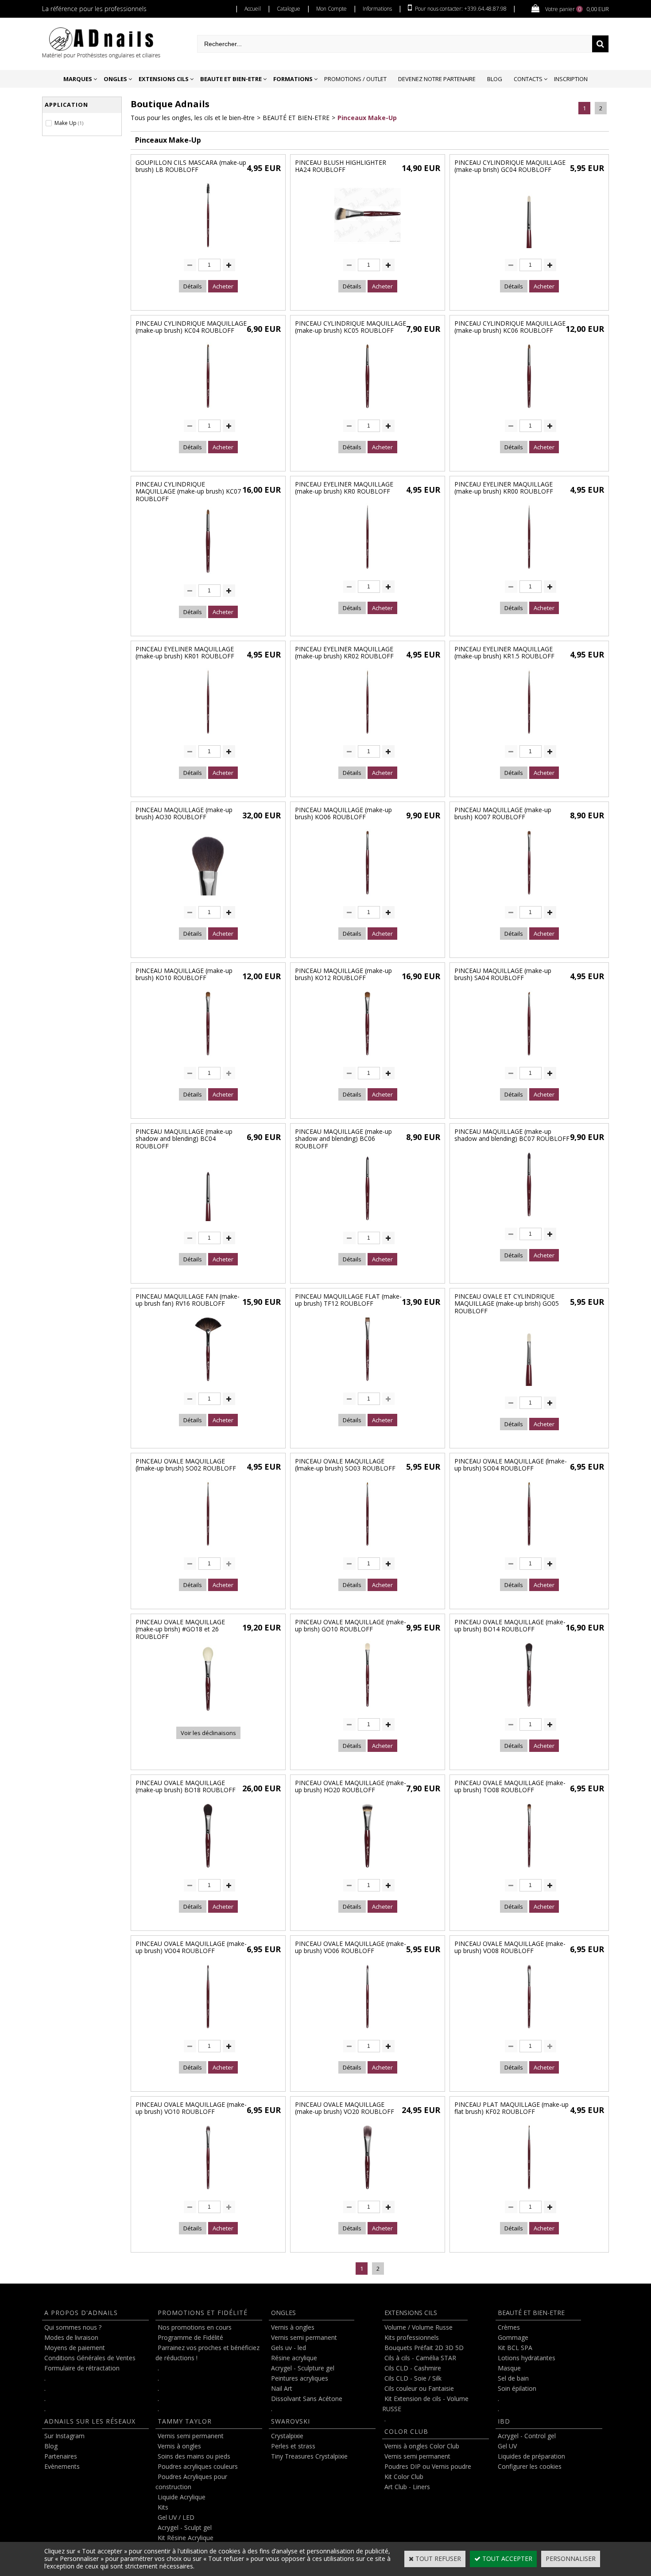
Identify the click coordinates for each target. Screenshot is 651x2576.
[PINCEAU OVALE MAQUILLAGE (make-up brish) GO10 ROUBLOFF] (368, 1710)
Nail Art (282, 2388)
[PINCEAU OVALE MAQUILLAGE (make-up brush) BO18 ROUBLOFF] (208, 1870)
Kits (163, 2507)
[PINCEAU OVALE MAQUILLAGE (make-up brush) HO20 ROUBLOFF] (368, 1870)
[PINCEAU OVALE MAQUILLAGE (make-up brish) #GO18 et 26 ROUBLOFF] (208, 1714)
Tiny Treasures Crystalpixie (309, 2456)
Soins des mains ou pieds (194, 2456)
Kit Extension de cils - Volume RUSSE (425, 2404)
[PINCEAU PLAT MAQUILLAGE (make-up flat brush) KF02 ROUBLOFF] (529, 2192)
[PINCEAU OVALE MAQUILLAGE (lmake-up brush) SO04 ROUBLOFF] (529, 1549)
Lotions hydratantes (527, 2358)
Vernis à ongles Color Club (422, 2446)
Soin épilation (517, 2388)
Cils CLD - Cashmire (413, 2368)
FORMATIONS (293, 79)
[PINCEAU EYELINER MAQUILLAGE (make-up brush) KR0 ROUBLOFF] (368, 572)
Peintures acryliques (300, 2378)
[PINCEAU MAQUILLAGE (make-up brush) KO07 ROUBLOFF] (529, 897)
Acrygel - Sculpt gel (185, 2527)
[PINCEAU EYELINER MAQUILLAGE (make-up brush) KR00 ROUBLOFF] (529, 572)
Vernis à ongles (179, 2446)
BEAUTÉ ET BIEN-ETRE (296, 118)
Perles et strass (293, 2446)
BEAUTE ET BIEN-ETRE (231, 79)
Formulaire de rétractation (82, 2368)
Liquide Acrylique (182, 2497)
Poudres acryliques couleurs (198, 2466)
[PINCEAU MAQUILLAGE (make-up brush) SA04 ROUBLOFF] (529, 1058)
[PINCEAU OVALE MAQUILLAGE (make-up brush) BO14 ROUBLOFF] (529, 1710)
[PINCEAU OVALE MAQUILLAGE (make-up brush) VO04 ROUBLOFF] (208, 2031)
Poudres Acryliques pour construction (191, 2482)
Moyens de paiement (75, 2348)
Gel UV (507, 2446)
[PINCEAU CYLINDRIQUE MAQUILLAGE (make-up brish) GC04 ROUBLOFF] (529, 250)
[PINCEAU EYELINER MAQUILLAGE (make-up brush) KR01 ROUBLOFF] (208, 737)
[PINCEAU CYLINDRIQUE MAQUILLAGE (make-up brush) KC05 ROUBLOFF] (368, 411)
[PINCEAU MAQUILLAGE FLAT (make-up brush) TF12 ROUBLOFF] (368, 1384)
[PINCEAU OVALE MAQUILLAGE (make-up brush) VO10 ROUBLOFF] (208, 2192)
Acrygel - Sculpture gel (303, 2368)
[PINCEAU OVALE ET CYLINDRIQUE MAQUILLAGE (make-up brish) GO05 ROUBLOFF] (529, 1388)
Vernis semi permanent (191, 2436)
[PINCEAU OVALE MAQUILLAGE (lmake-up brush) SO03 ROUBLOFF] (368, 1549)
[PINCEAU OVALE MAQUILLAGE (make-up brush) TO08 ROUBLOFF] (529, 1870)
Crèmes (509, 2327)
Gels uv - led (289, 2348)
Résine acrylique (294, 2358)
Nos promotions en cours (195, 2327)
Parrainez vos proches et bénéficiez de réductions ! (207, 2353)
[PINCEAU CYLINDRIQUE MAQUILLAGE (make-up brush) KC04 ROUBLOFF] (208, 411)
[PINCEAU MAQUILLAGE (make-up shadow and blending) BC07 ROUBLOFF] (529, 1219)
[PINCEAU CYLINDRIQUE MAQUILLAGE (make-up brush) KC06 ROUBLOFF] (529, 411)
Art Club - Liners (407, 2487)
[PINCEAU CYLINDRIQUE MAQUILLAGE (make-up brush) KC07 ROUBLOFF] (208, 576)
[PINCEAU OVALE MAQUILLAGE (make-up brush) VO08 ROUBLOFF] (529, 2031)
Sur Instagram (64, 2436)
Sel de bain (513, 2378)
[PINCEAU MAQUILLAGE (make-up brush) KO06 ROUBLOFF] (368, 897)
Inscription (571, 79)
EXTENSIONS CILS (164, 79)
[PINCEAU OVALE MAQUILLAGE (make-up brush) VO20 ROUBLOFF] (368, 2192)
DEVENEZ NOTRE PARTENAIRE (437, 79)
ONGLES (115, 79)
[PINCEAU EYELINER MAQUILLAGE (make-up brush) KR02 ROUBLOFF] (368, 737)
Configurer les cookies (530, 2466)
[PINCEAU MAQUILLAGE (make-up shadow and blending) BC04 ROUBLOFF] (208, 1223)
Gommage (513, 2337)
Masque (509, 2368)
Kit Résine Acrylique (186, 2538)
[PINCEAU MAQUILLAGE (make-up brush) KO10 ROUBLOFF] (208, 1058)
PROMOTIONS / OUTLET (355, 79)
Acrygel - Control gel (527, 2436)
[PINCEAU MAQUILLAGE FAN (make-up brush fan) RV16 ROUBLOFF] (208, 1384)
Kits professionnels (412, 2337)
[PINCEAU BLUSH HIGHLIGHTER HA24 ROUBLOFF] (368, 250)
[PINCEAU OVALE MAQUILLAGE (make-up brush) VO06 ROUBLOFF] (368, 2031)
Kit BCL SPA (515, 2348)
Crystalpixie (287, 2436)
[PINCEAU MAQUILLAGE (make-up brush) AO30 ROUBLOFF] (208, 897)
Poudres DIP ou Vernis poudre (428, 2466)
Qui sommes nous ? (73, 2327)
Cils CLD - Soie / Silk (413, 2378)
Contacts (528, 79)
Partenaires (61, 2456)
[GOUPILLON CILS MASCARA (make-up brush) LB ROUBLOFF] (208, 250)
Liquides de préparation (531, 2456)
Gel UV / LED (176, 2517)
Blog (495, 79)
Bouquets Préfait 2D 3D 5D (424, 2348)
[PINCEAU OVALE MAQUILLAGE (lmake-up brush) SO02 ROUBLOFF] (208, 1549)
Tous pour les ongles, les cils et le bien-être (193, 118)
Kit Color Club (404, 2477)
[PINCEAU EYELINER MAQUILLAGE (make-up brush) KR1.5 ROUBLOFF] (529, 737)
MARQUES (78, 79)
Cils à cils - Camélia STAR (420, 2358)
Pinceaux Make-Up (367, 118)
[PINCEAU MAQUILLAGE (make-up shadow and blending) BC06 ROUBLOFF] (368, 1223)
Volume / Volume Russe (418, 2327)
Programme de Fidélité (190, 2337)
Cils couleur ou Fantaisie (419, 2388)
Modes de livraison (71, 2337)
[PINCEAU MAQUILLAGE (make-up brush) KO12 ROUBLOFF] (368, 1058)
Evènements (62, 2466)
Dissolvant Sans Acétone (307, 2399)
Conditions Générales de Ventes (90, 2358)
